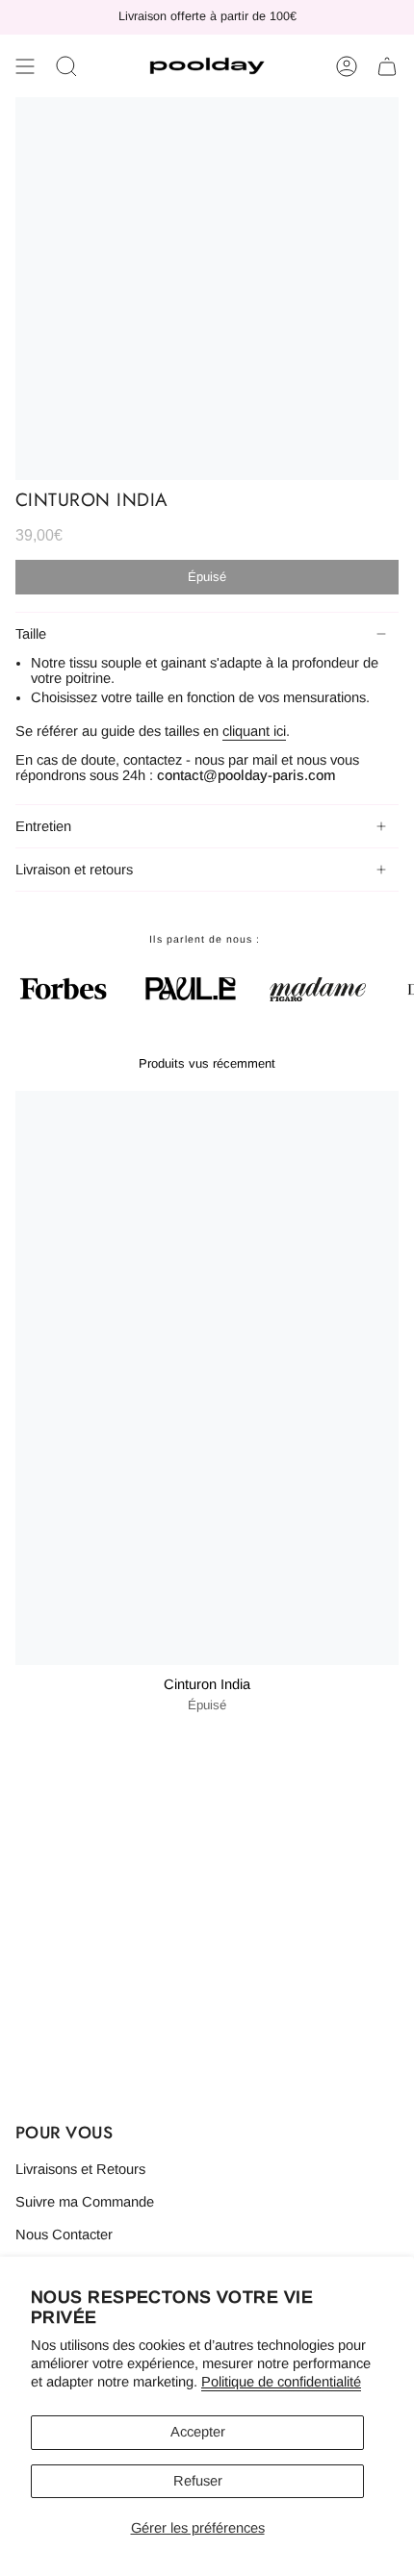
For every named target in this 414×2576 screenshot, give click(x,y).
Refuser (198, 2481)
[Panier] (387, 66)
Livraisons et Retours (80, 2169)
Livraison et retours (74, 870)
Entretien (43, 826)
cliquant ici (254, 731)
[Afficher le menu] (25, 66)
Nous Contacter (64, 2235)
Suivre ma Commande (85, 2202)
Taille (31, 634)
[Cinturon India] (207, 1378)
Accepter (198, 2432)
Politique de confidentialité (281, 2382)
